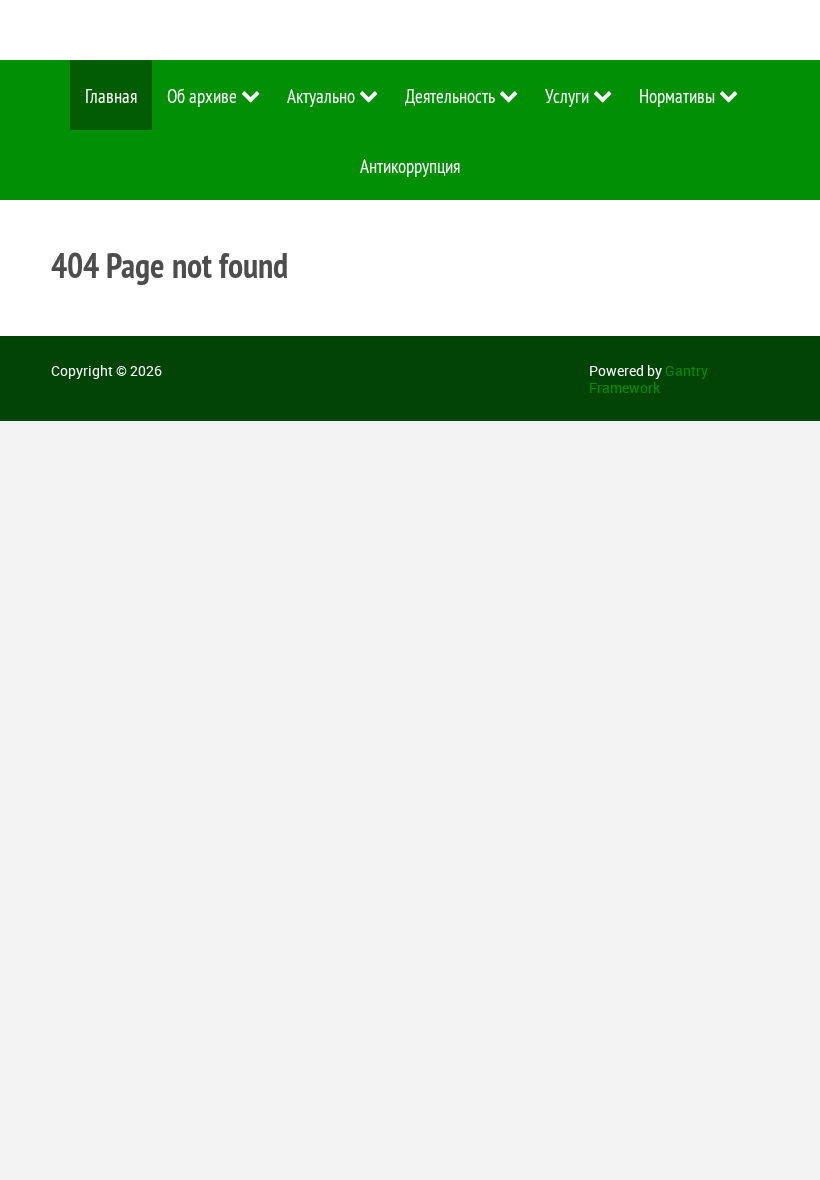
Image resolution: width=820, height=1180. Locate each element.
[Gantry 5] (141, 30)
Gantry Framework (648, 379)
